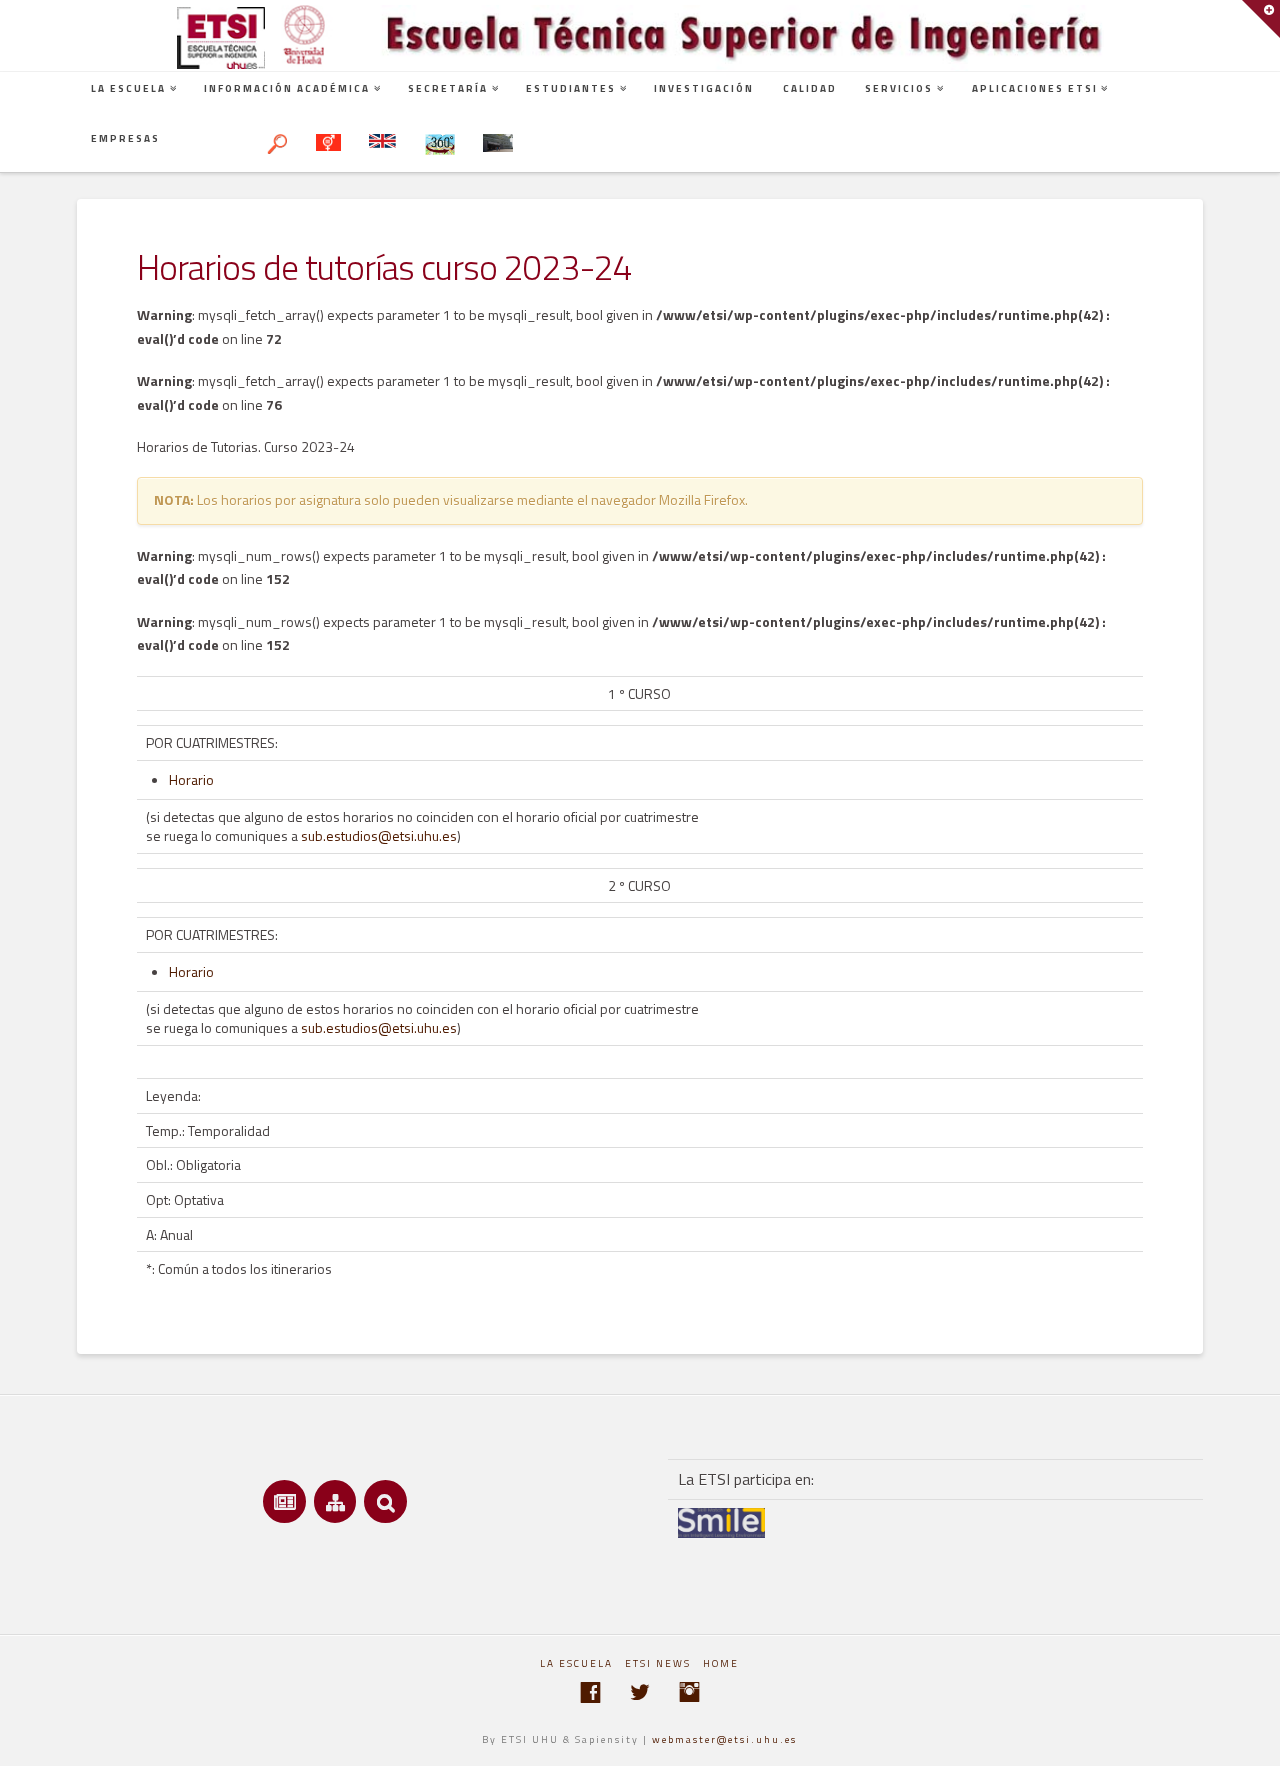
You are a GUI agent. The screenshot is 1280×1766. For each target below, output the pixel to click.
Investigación (704, 88)
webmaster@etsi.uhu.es (724, 1739)
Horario (191, 779)
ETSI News (658, 1663)
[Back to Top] (1252, 1738)
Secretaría (448, 88)
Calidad (810, 88)
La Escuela (128, 88)
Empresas (125, 138)
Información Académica (287, 88)
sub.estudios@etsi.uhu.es (379, 835)
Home (721, 1663)
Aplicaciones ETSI (1035, 88)
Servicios (899, 88)
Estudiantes (571, 88)
